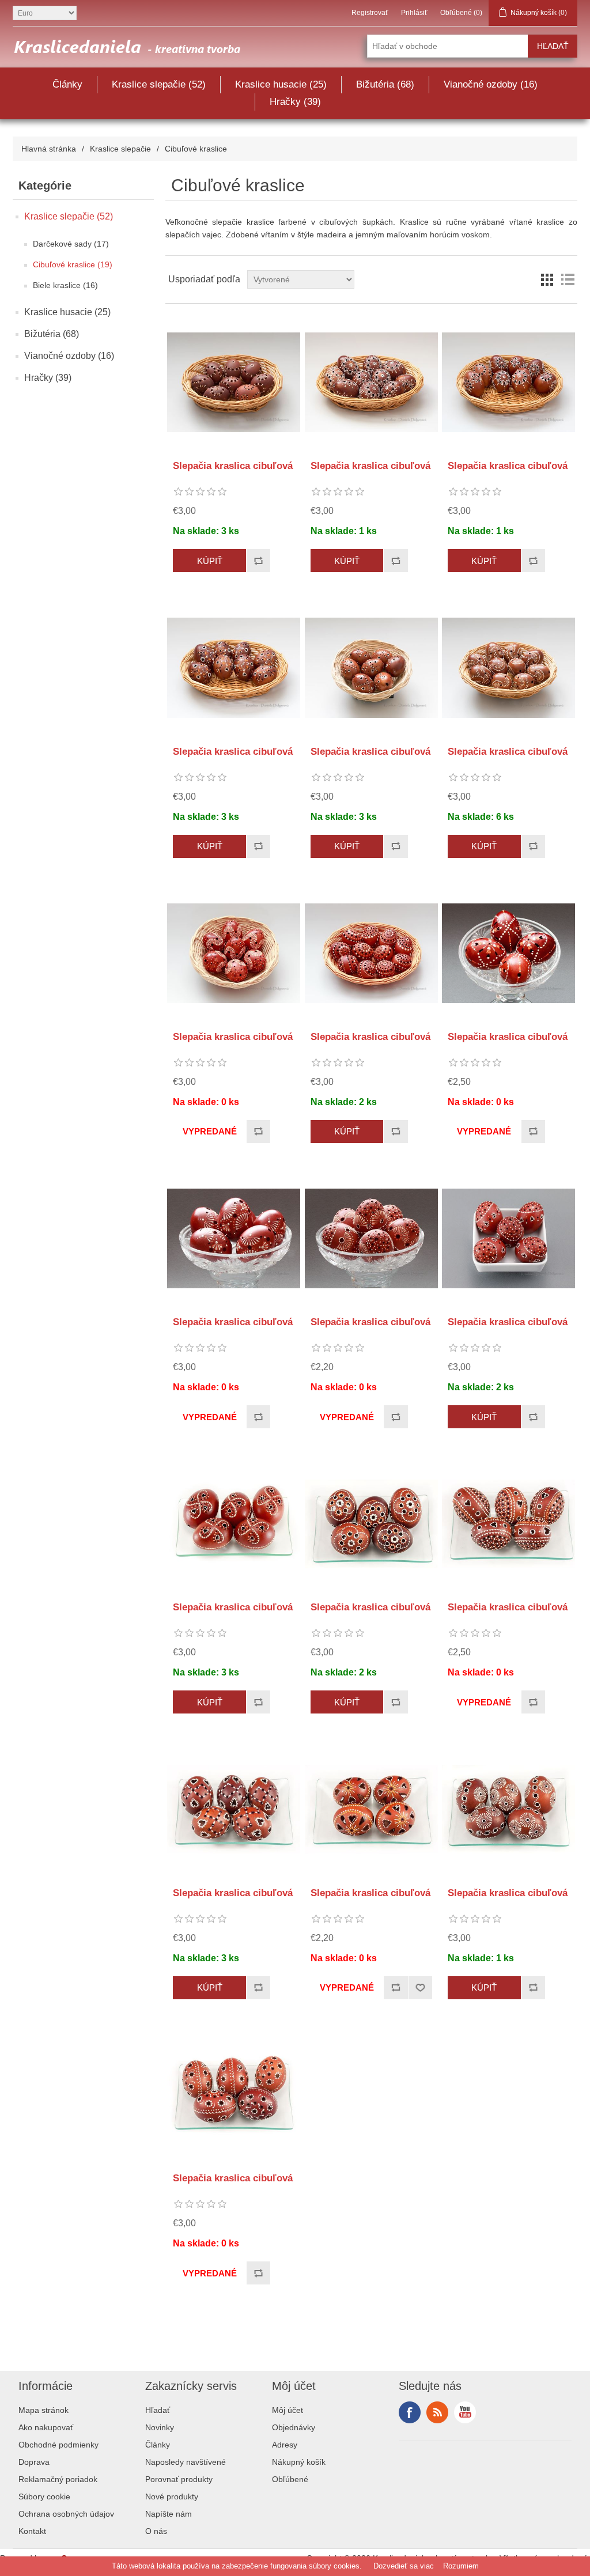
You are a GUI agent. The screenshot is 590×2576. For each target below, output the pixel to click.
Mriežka (547, 279)
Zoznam (568, 279)
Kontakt (32, 2531)
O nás (156, 2531)
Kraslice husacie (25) (281, 84)
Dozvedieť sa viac (404, 2566)
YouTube (465, 2412)
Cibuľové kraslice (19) (73, 264)
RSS (437, 2412)
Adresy (285, 2445)
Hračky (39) (295, 102)
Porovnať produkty (179, 2479)
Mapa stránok (44, 2410)
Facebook (410, 2412)
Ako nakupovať (46, 2427)
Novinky (160, 2427)
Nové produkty (172, 2496)
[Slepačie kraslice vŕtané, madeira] (234, 382)
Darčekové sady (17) (71, 244)
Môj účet (288, 2410)
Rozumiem (461, 2566)
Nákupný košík (299, 2462)
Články (67, 84)
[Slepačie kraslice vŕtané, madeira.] (234, 1524)
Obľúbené (290, 2479)
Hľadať (158, 2410)
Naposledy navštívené (186, 2462)
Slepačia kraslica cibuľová (233, 466)
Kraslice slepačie (120, 149)
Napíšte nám (169, 2514)
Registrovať (370, 13)
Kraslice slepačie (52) (159, 84)
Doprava (34, 2462)
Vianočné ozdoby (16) (491, 84)
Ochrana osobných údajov (66, 2514)
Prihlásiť (414, 13)
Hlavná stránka (49, 149)
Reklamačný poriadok (58, 2479)
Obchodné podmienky (58, 2445)
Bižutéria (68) (385, 84)
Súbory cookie (44, 2496)
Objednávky (294, 2427)
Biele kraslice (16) (65, 285)
